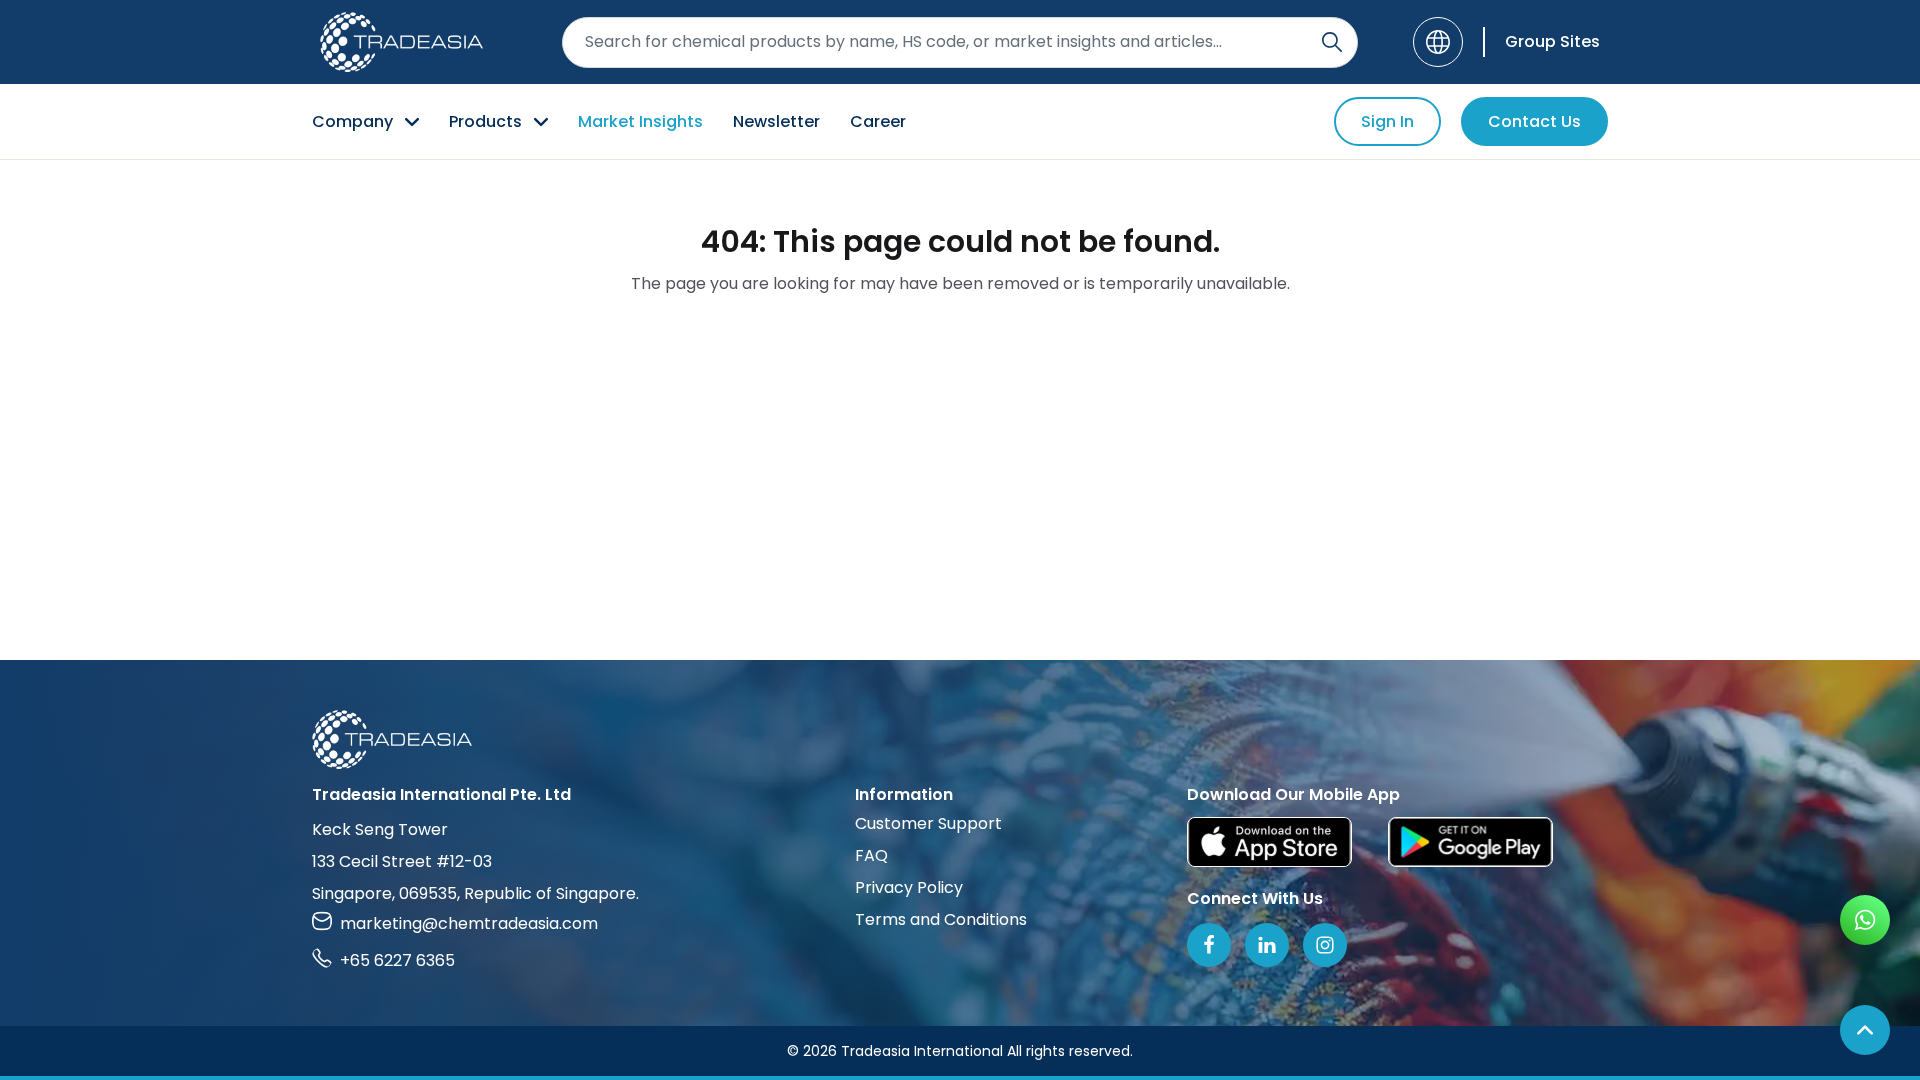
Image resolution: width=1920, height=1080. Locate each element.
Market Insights (640, 121)
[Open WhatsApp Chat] (1865, 920)
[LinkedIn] (1267, 945)
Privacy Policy (909, 887)
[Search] (1332, 42)
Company (352, 121)
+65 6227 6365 (397, 960)
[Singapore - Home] (401, 42)
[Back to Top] (1865, 1030)
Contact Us (1534, 121)
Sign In (1387, 121)
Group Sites (1552, 41)
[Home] (960, 739)
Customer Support (928, 823)
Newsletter (776, 121)
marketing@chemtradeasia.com (469, 923)
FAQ (871, 855)
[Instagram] (1325, 945)
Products (485, 121)
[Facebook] (1209, 945)
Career (878, 121)
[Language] (1438, 42)
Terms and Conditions (941, 919)
